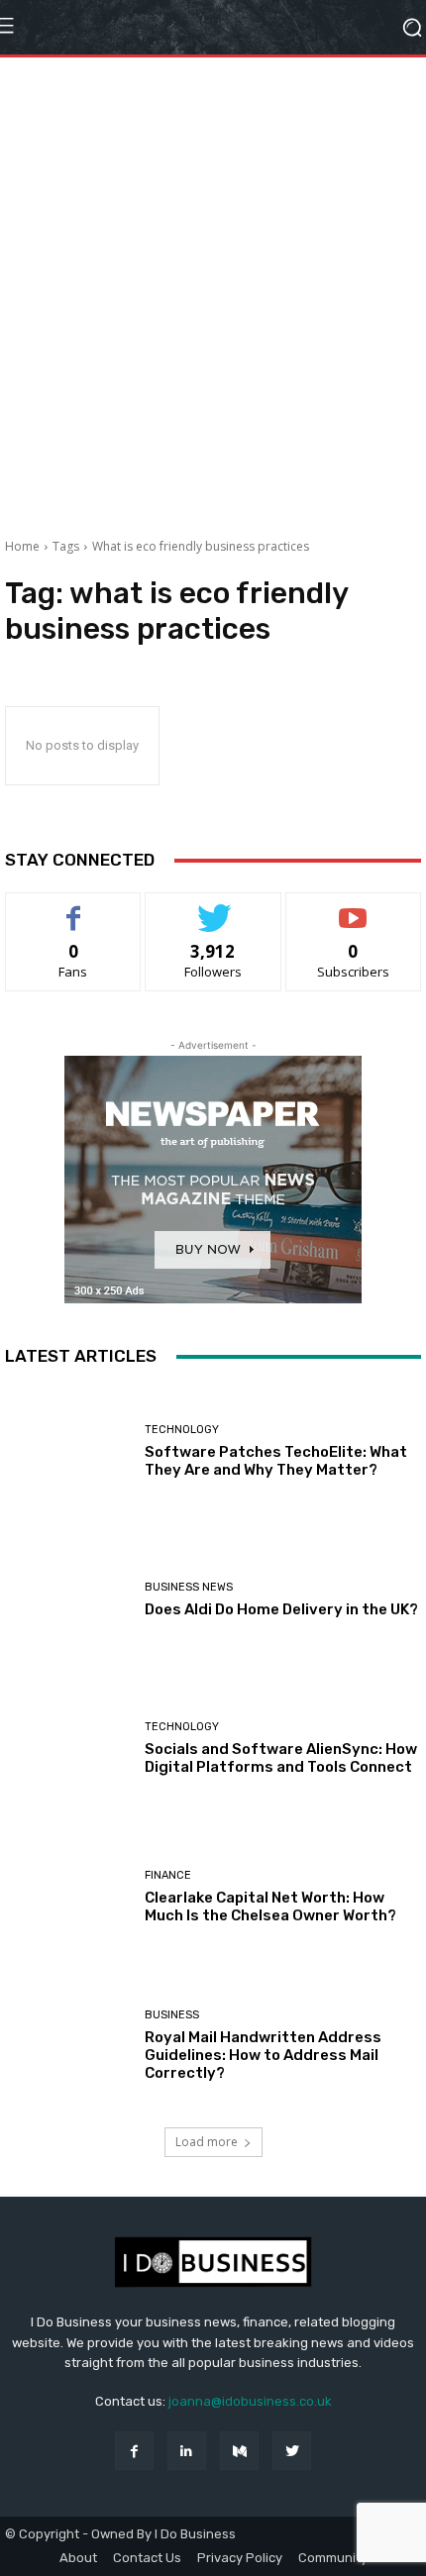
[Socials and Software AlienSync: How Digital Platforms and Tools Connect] (67, 1748)
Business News (189, 1587)
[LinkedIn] (187, 2451)
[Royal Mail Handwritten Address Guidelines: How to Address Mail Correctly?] (67, 2045)
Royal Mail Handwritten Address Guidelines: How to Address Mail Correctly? (263, 2055)
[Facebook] (134, 2451)
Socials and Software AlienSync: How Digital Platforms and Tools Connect (281, 1758)
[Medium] (239, 2451)
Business (172, 2015)
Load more (207, 2142)
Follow (213, 908)
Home (22, 546)
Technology (182, 1430)
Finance (168, 1875)
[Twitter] (292, 2451)
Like (74, 908)
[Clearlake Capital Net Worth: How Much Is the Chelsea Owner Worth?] (67, 1897)
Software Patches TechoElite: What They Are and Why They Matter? (276, 1461)
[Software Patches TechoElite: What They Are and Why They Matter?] (67, 1451)
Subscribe (354, 908)
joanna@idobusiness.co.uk (250, 2401)
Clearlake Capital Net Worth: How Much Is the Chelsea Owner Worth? (270, 1906)
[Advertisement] (213, 290)
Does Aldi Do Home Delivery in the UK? (281, 1609)
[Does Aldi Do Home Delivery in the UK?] (67, 1599)
